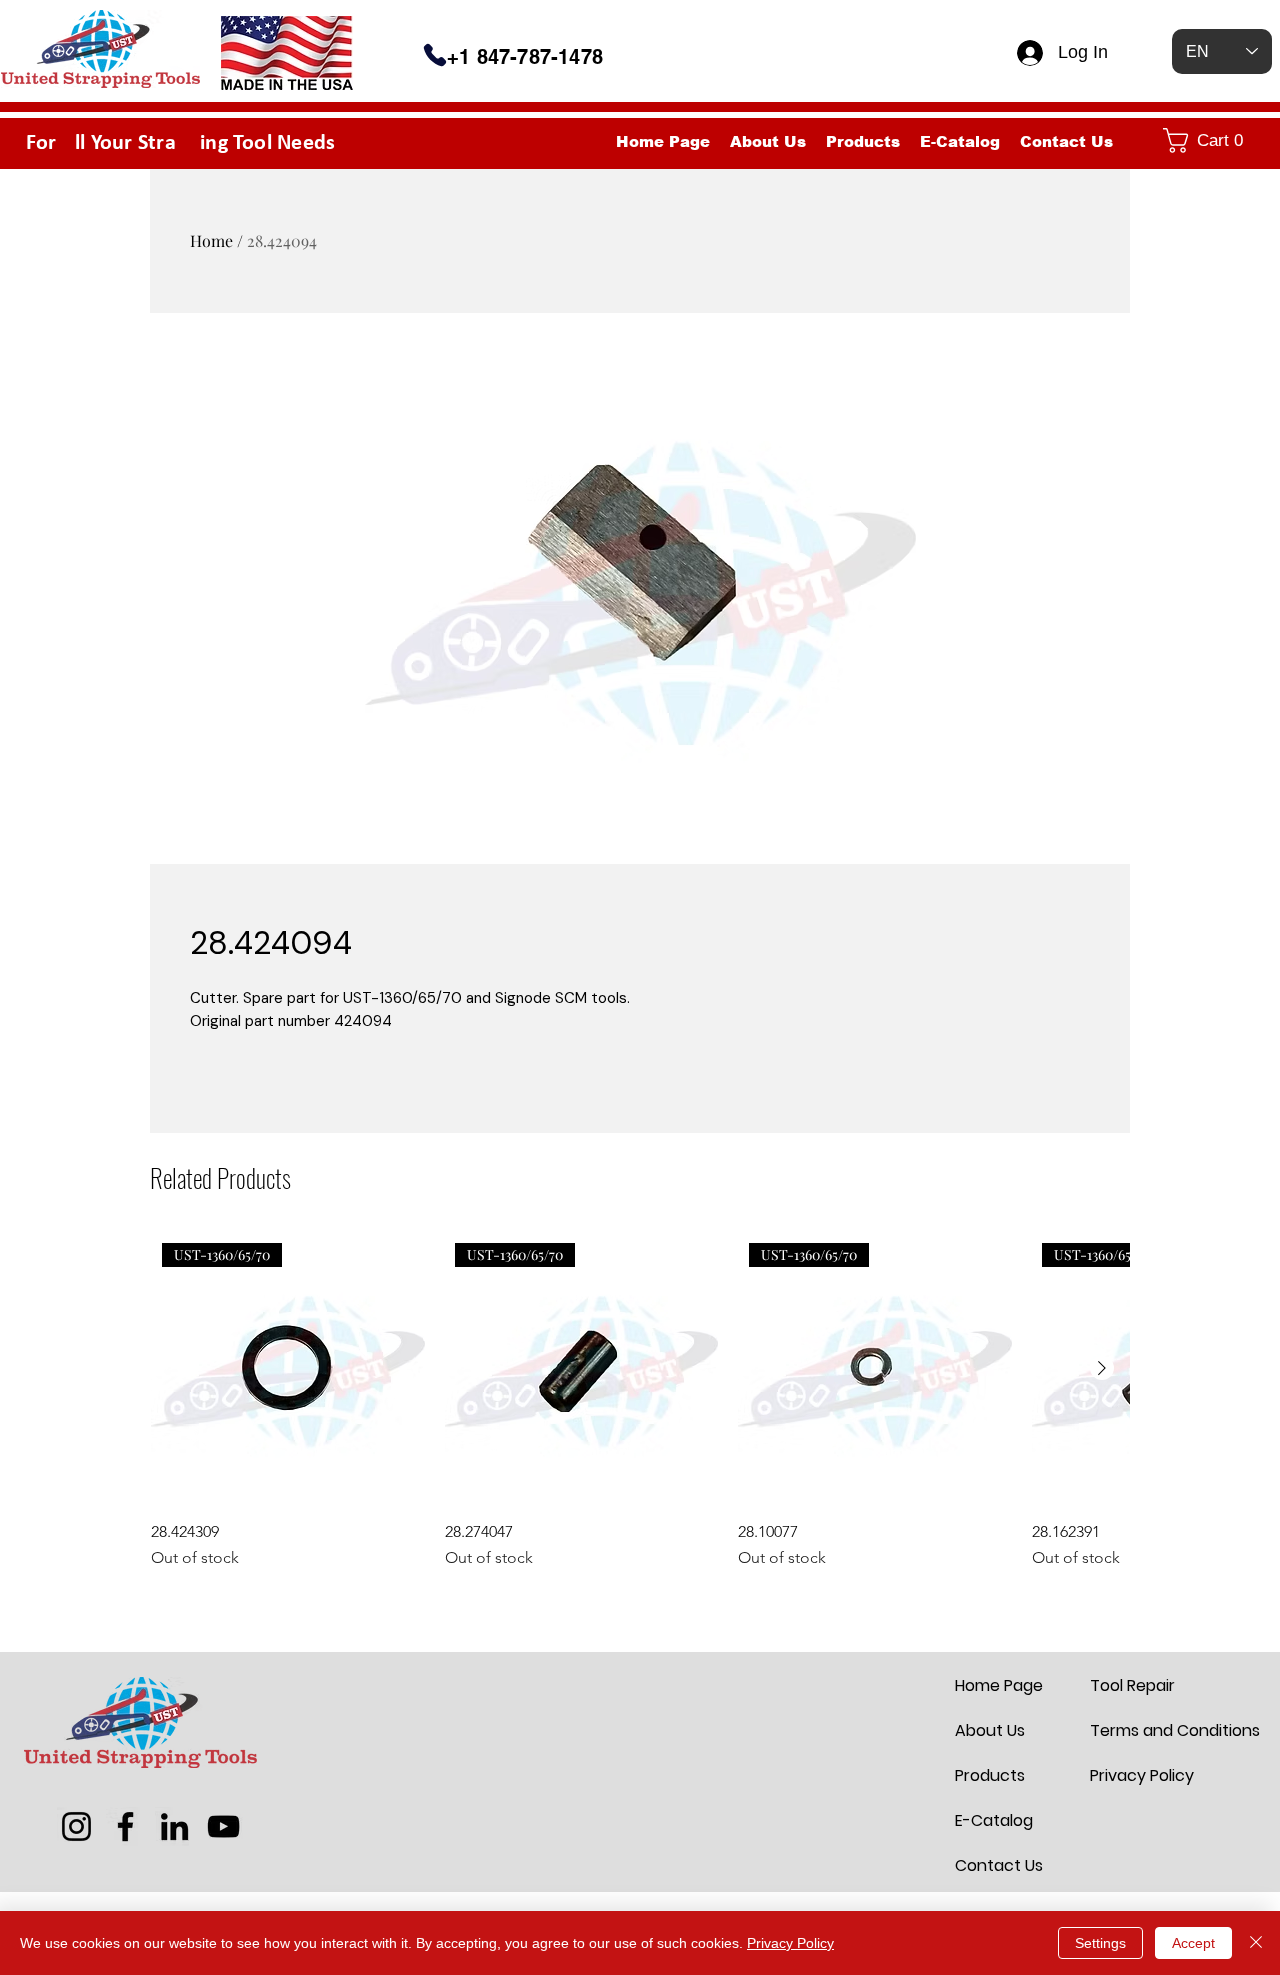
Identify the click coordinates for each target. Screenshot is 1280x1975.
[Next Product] (1102, 1368)
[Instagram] (76, 1826)
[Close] (1256, 1943)
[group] (640, 1401)
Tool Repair (1132, 1685)
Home (211, 240)
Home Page (999, 1685)
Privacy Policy (1138, 1775)
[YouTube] (223, 1826)
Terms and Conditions (1138, 1730)
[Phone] (435, 55)
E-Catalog (994, 1820)
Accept (1193, 1943)
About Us (990, 1730)
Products (990, 1775)
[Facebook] (125, 1826)
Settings (1100, 1943)
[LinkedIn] (174, 1826)
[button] (1213, 140)
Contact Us (999, 1865)
